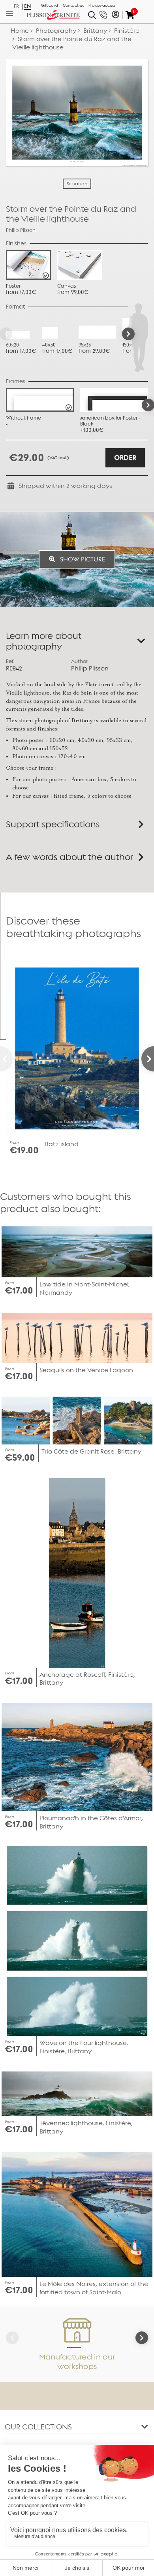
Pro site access (102, 6)
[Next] (128, 334)
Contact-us (73, 6)
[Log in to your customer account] (115, 15)
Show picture (82, 559)
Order (125, 458)
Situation (77, 184)
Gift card (50, 6)
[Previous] (6, 1059)
